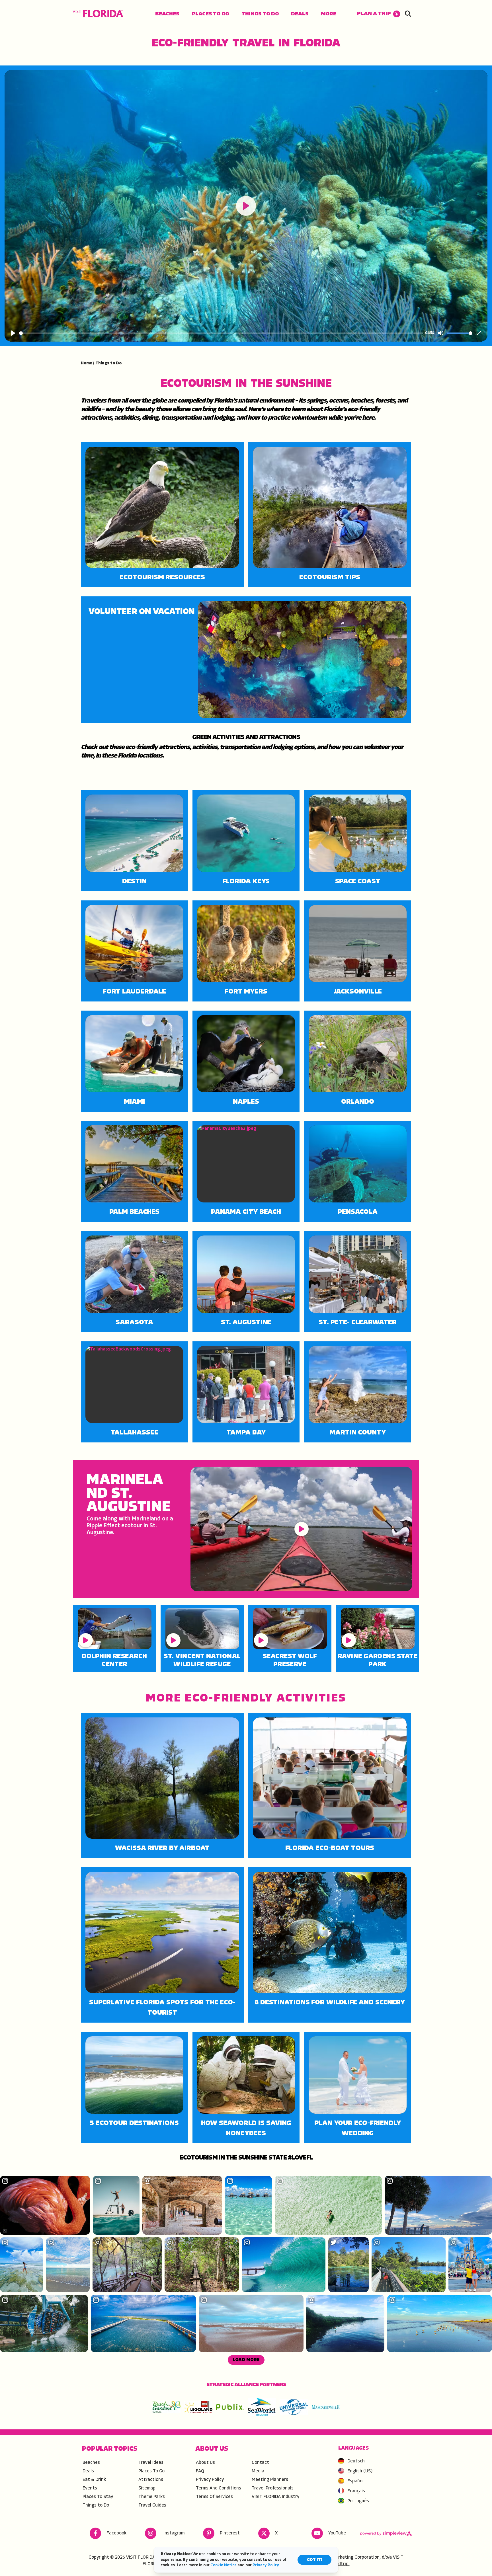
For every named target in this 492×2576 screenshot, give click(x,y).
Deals (300, 14)
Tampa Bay (246, 1433)
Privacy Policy (210, 2480)
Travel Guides (152, 2505)
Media (258, 2471)
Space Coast (358, 882)
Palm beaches (135, 1212)
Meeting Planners (270, 2480)
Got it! (314, 2560)
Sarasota (134, 1323)
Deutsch (356, 2461)
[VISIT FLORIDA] (98, 14)
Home (87, 363)
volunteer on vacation (142, 612)
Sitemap (147, 2488)
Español (355, 2481)
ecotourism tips (330, 578)
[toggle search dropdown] (408, 14)
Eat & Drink (94, 2480)
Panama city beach (246, 1212)
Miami (134, 1102)
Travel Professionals (273, 2488)
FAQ (200, 2471)
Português (358, 2501)
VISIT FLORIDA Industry (275, 2497)
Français (356, 2491)
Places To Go (210, 14)
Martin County (358, 1433)
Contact (260, 2463)
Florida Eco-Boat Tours (330, 1848)
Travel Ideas (151, 2463)
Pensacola (358, 1212)
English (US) (360, 2471)
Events (90, 2488)
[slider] (221, 333)
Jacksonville (358, 992)
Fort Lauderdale (135, 992)
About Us (205, 2463)
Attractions (151, 2480)
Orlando (358, 1102)
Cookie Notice (224, 2565)
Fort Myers (246, 992)
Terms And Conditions (219, 2488)
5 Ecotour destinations (134, 2123)
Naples (246, 1102)
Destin (134, 882)
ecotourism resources (162, 578)
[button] (379, 14)
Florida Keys (246, 882)
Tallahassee (135, 1433)
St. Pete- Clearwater (358, 1323)
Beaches (167, 14)
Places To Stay (98, 2497)
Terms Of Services (214, 2497)
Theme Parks (152, 2497)
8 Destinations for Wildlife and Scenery (330, 2003)
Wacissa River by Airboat (162, 1848)
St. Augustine (246, 1323)
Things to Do (260, 14)
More (329, 14)
